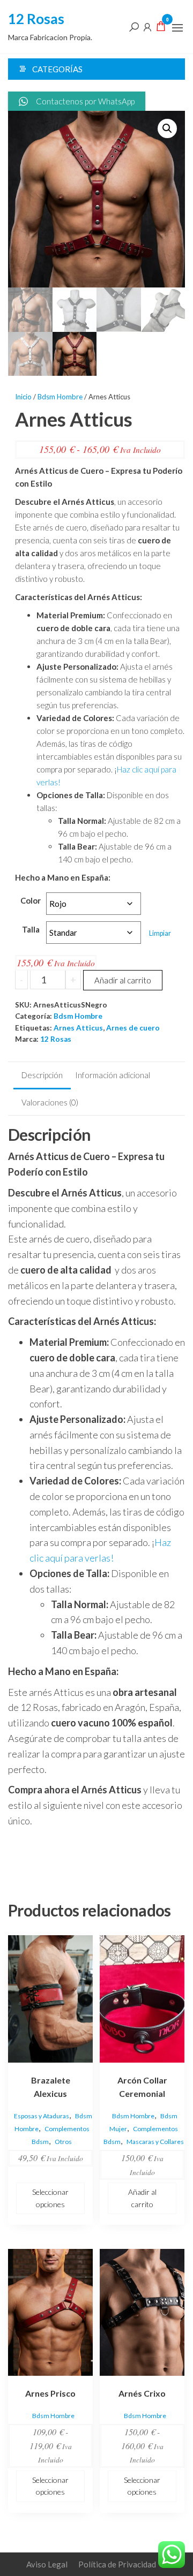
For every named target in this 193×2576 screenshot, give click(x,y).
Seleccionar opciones (50, 2198)
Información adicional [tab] (113, 1075)
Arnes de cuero (133, 1028)
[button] (177, 28)
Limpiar (160, 933)
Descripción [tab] (42, 1075)
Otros (63, 2142)
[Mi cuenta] (147, 26)
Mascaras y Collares (155, 2142)
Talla (31, 929)
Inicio (23, 397)
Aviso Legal (47, 2564)
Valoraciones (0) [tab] (50, 1102)
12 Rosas (36, 19)
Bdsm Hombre (60, 397)
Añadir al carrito (123, 980)
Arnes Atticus (78, 1028)
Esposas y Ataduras (42, 2116)
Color (31, 900)
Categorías (57, 69)
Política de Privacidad (117, 2564)
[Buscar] (134, 26)
